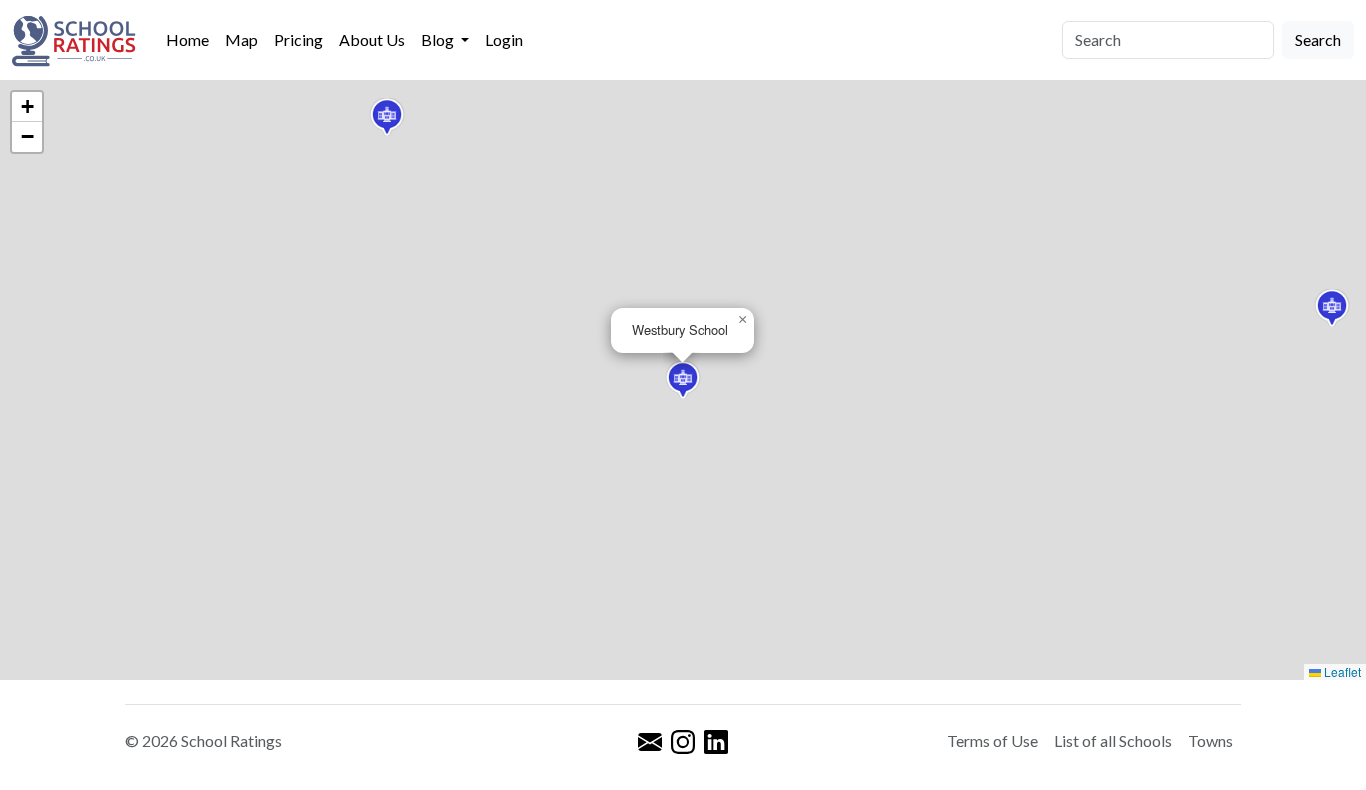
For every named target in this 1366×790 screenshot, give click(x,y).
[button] (387, 117)
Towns (1210, 740)
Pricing (298, 39)
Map (241, 39)
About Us (372, 39)
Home (187, 39)
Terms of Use (992, 740)
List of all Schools (1113, 740)
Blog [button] (439, 39)
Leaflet (1341, 671)
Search (1318, 39)
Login (504, 39)
